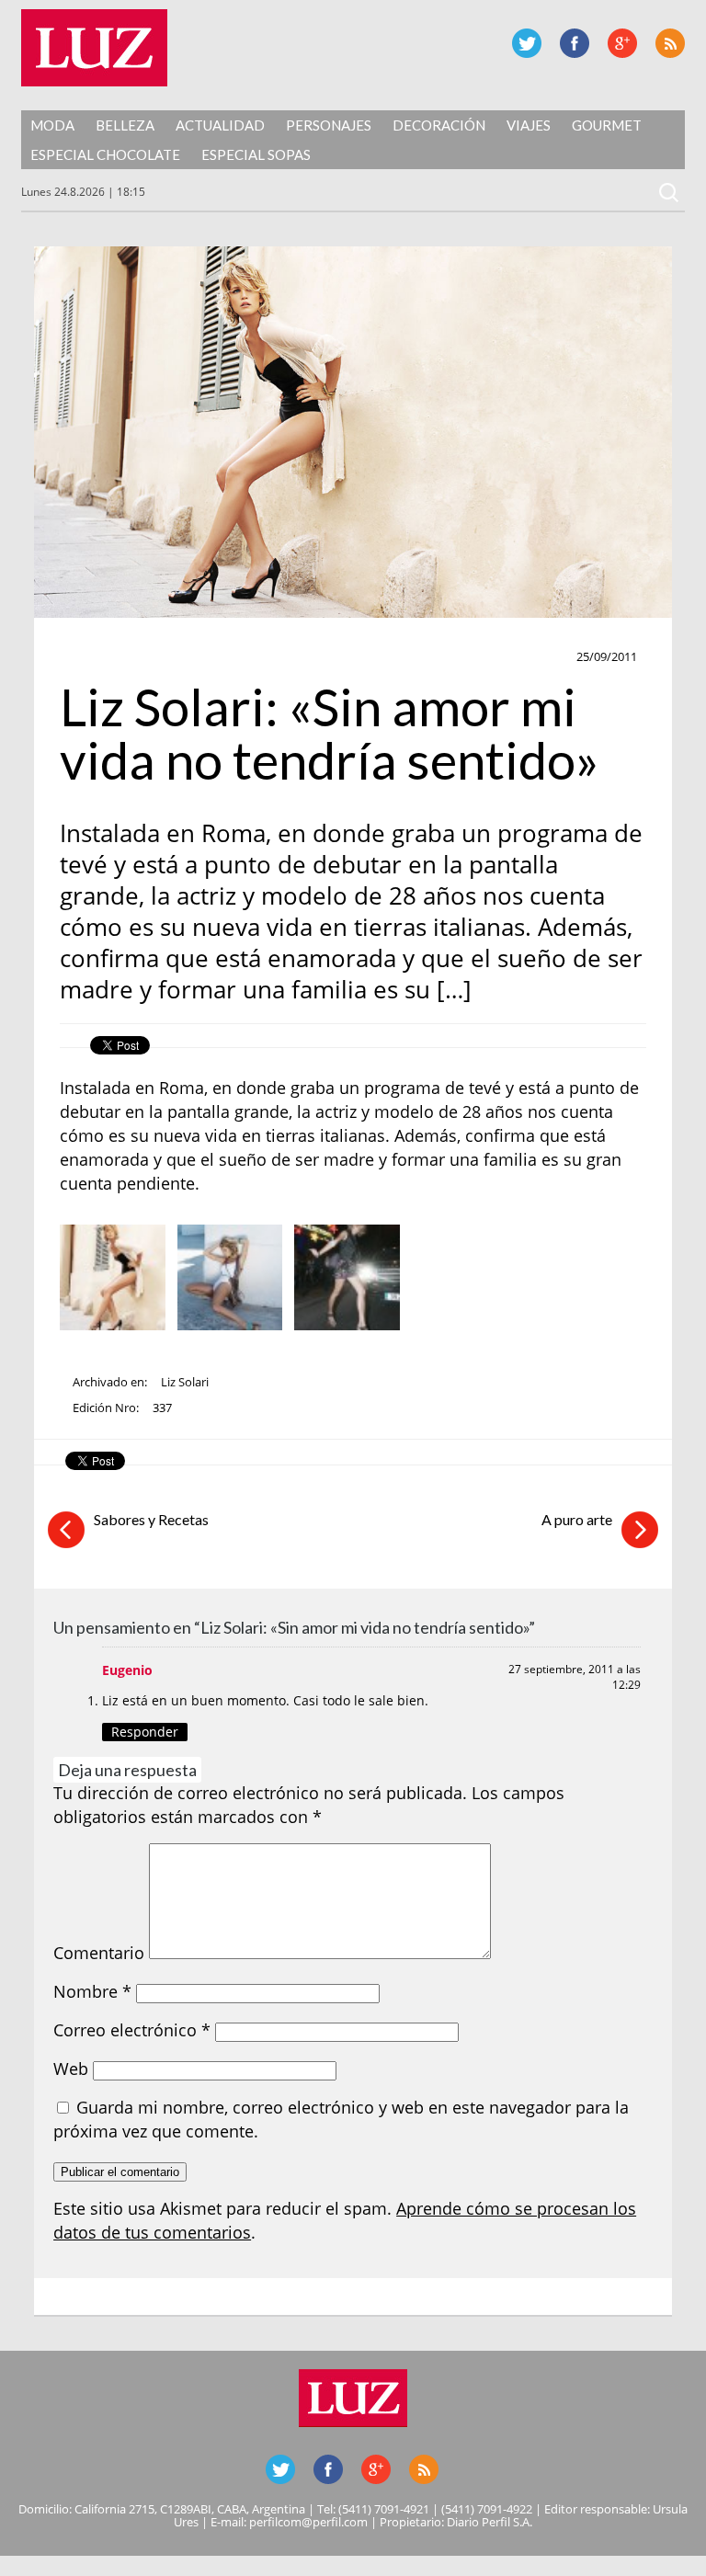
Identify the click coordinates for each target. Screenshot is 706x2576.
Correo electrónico (132, 2030)
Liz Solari (185, 1382)
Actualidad (220, 125)
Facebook (575, 43)
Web (71, 2069)
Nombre (92, 1991)
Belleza (125, 125)
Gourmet (607, 125)
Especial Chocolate (105, 154)
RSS (670, 43)
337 (162, 1408)
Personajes (329, 125)
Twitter (527, 43)
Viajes (529, 125)
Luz (94, 48)
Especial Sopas (256, 154)
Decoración (439, 125)
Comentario (99, 1953)
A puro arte (577, 1519)
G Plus (622, 43)
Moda (52, 125)
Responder (145, 1732)
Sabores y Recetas (151, 1519)
